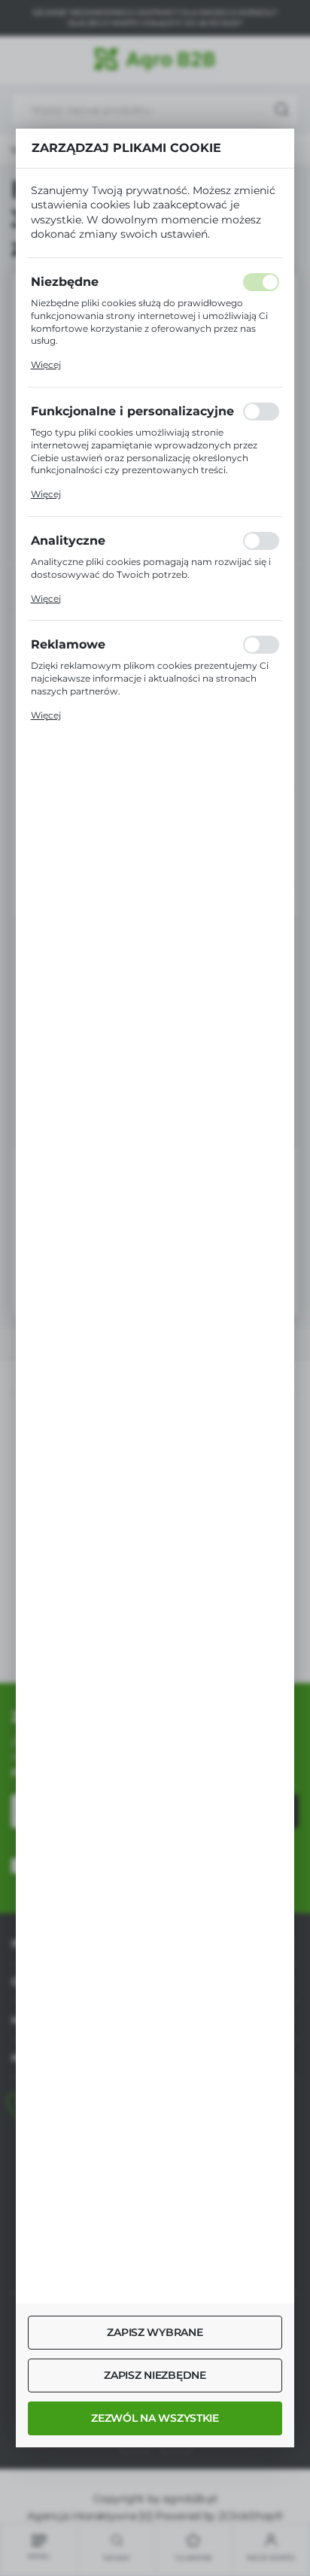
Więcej (46, 365)
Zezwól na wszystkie (155, 2418)
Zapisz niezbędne (155, 2375)
